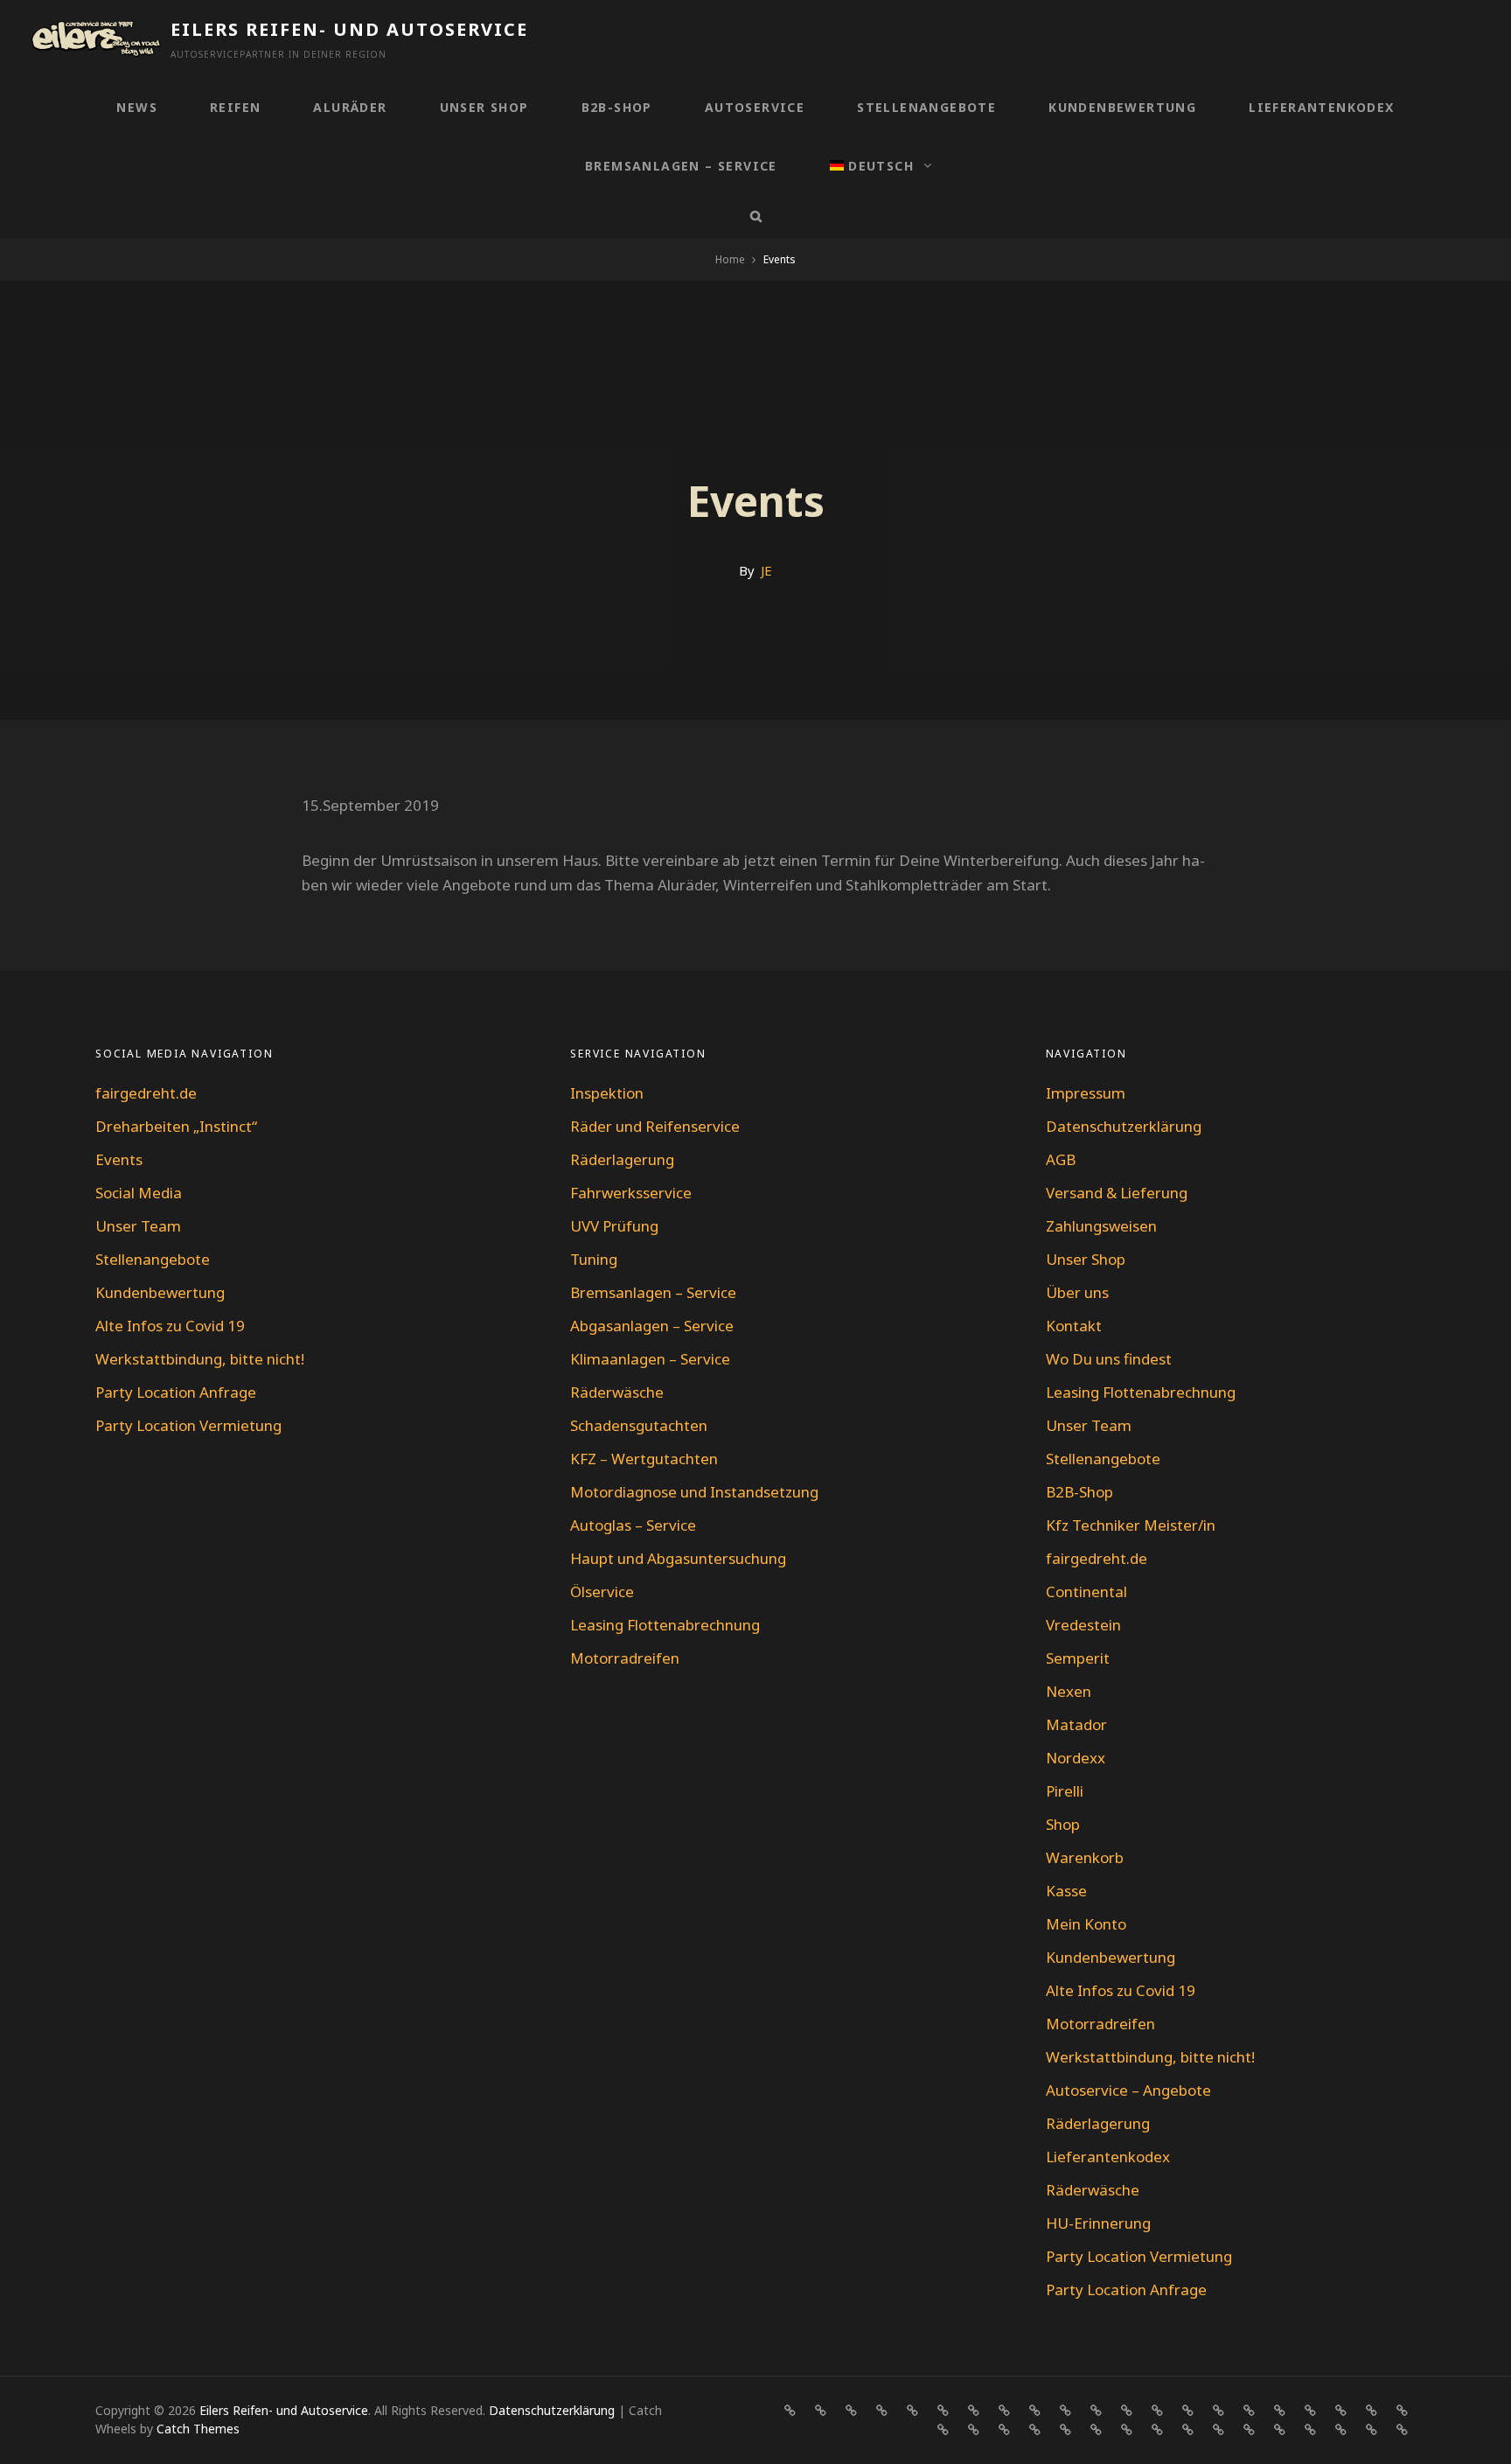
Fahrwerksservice (631, 1193)
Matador (1076, 1724)
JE (766, 570)
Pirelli (1065, 1791)
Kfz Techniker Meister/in (1131, 1525)
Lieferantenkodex (1321, 107)
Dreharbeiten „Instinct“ (176, 1126)
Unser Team (138, 1226)
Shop (1063, 1824)
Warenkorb (1085, 1857)
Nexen (1069, 1691)
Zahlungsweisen (1101, 1226)
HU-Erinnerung (1098, 2223)
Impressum (1086, 1093)
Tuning (594, 1259)
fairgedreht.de (146, 1093)
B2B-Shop (617, 107)
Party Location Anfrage (176, 1392)
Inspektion (607, 1093)
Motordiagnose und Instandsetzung (694, 1492)
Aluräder (350, 107)
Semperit (1078, 1658)
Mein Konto (1086, 1924)
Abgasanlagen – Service (652, 1326)
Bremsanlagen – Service (681, 166)
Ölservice (602, 1591)
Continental (1086, 1591)
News (137, 107)
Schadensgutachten (639, 1425)
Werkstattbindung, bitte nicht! (200, 1359)
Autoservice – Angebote (1128, 2090)
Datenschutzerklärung (1124, 1126)
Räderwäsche (617, 1392)
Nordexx (1076, 1758)
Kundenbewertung (1122, 107)
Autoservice (755, 107)
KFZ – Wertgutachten (644, 1459)
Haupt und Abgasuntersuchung (678, 1558)
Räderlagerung (622, 1159)
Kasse (1066, 1891)
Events (119, 1159)
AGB (1061, 1159)
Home (730, 259)
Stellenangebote (926, 107)
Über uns (1077, 1292)
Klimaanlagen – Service (650, 1359)
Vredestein (1083, 1625)
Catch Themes (198, 2429)
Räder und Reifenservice (655, 1126)
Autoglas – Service (633, 1525)
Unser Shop (484, 107)
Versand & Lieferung (1117, 1193)
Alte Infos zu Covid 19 (170, 1326)
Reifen (235, 107)
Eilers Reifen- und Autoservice (349, 29)
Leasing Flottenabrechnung (665, 1625)
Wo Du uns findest (1109, 1359)
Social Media (139, 1193)
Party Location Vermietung (188, 1425)
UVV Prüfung (614, 1226)
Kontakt (1074, 1326)
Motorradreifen (625, 1658)
